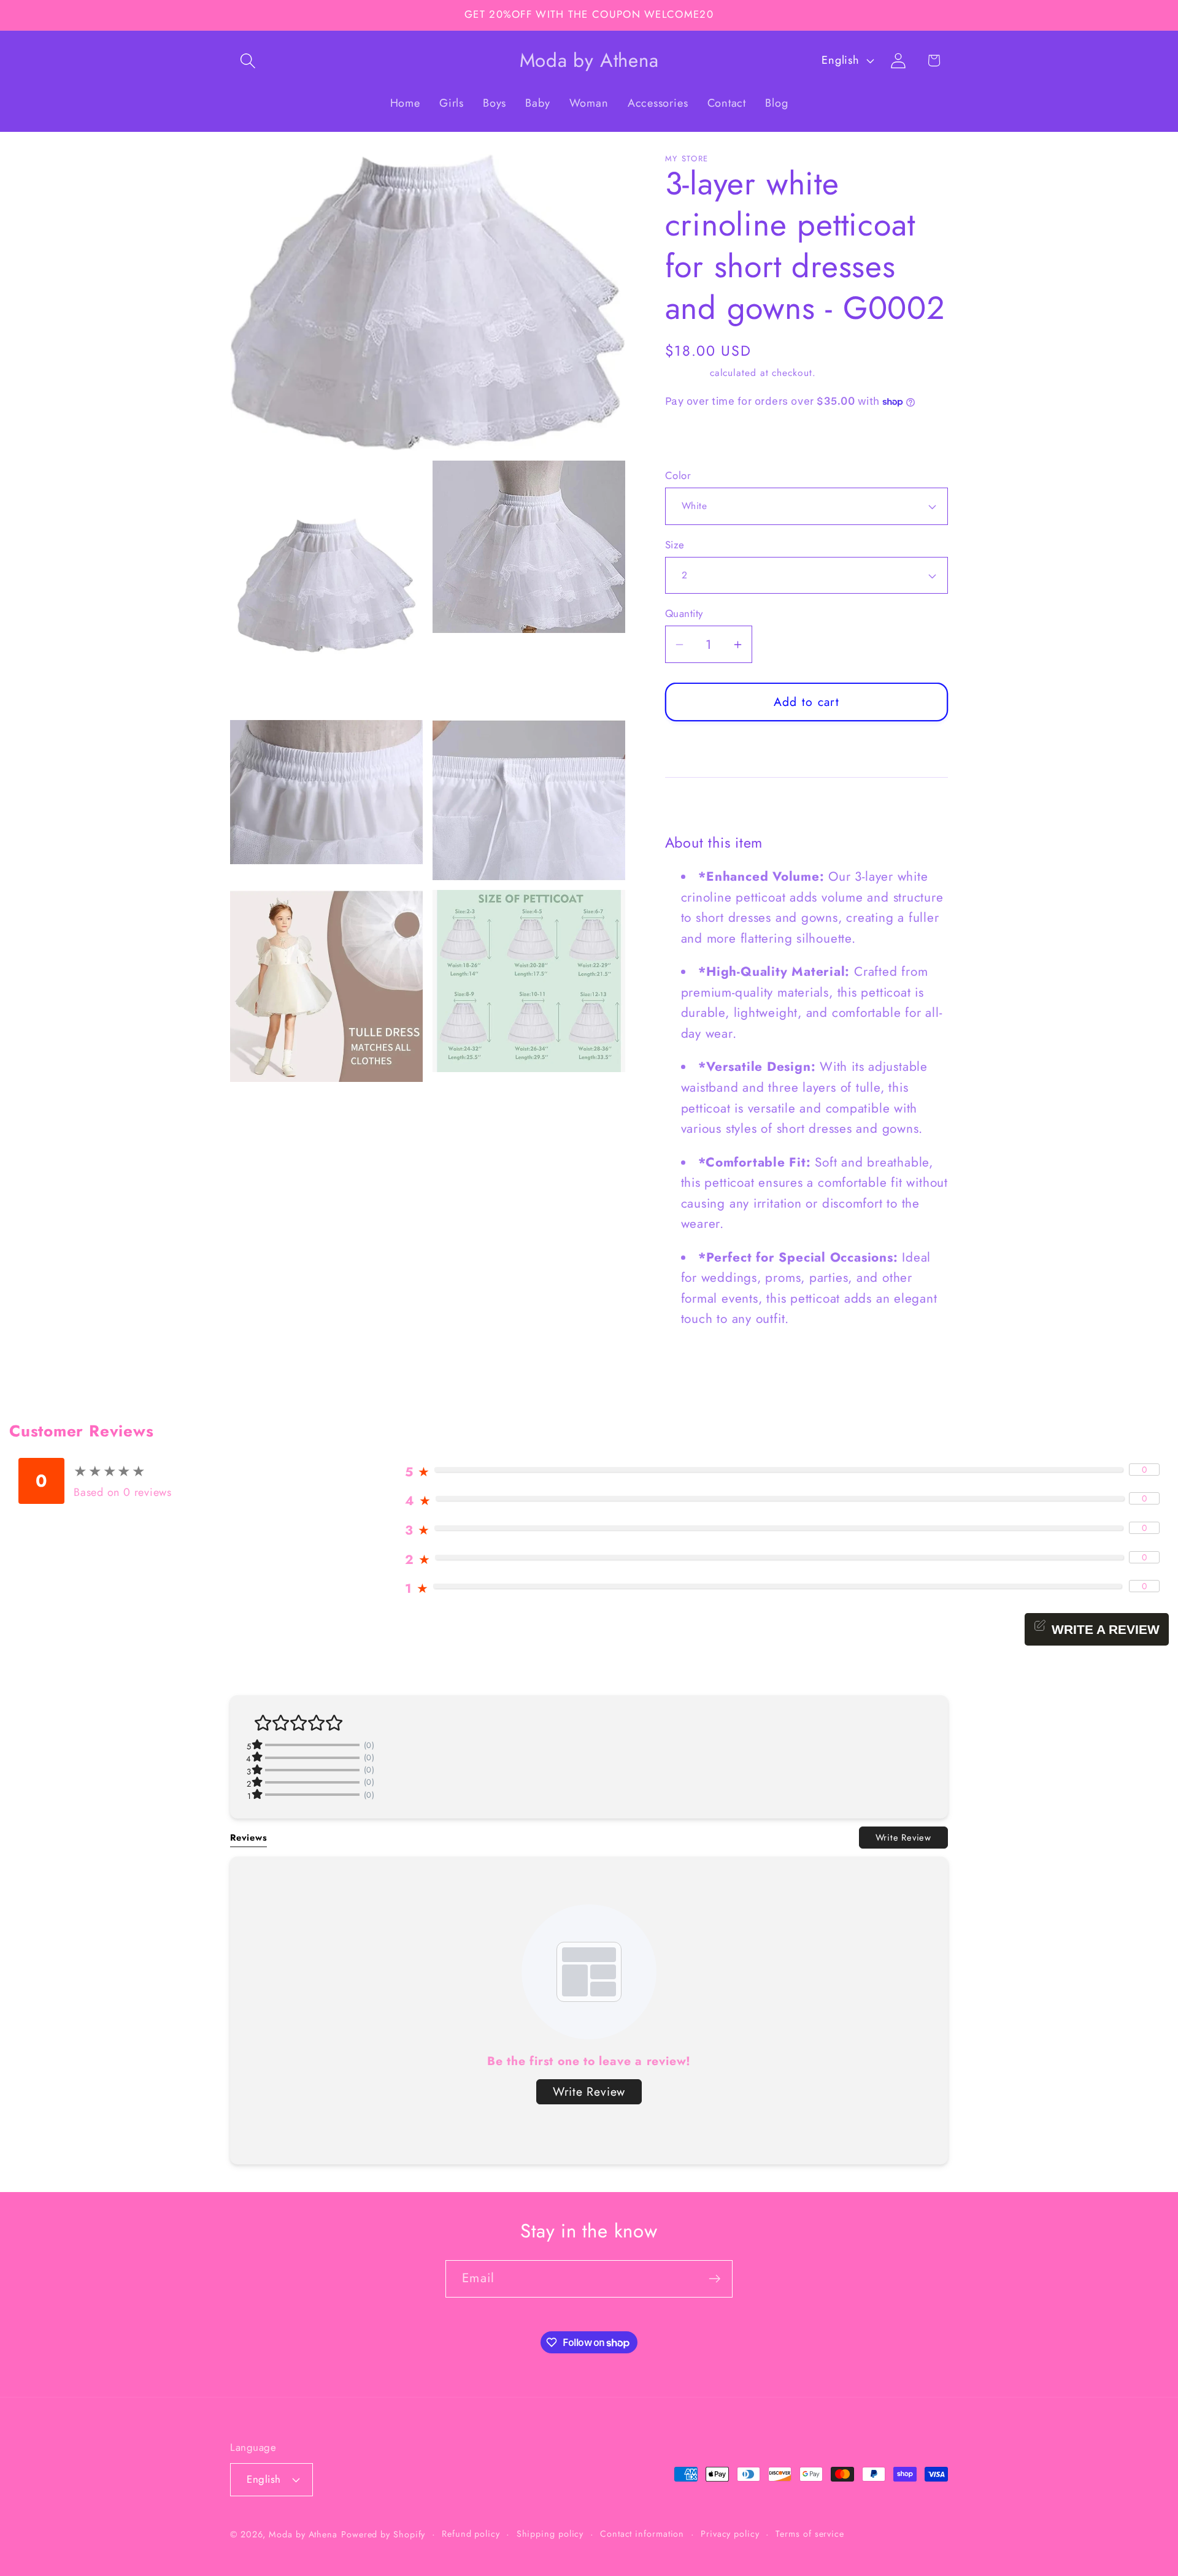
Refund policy (471, 2534)
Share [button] (692, 439)
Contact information (642, 2534)
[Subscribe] (714, 2279)
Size (675, 545)
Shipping (686, 373)
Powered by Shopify (383, 2534)
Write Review (903, 1837)
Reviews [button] (248, 1837)
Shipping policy (550, 2534)
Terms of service (810, 2534)
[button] (248, 60)
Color (678, 476)
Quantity (684, 614)
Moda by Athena (303, 2534)
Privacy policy (730, 2534)
